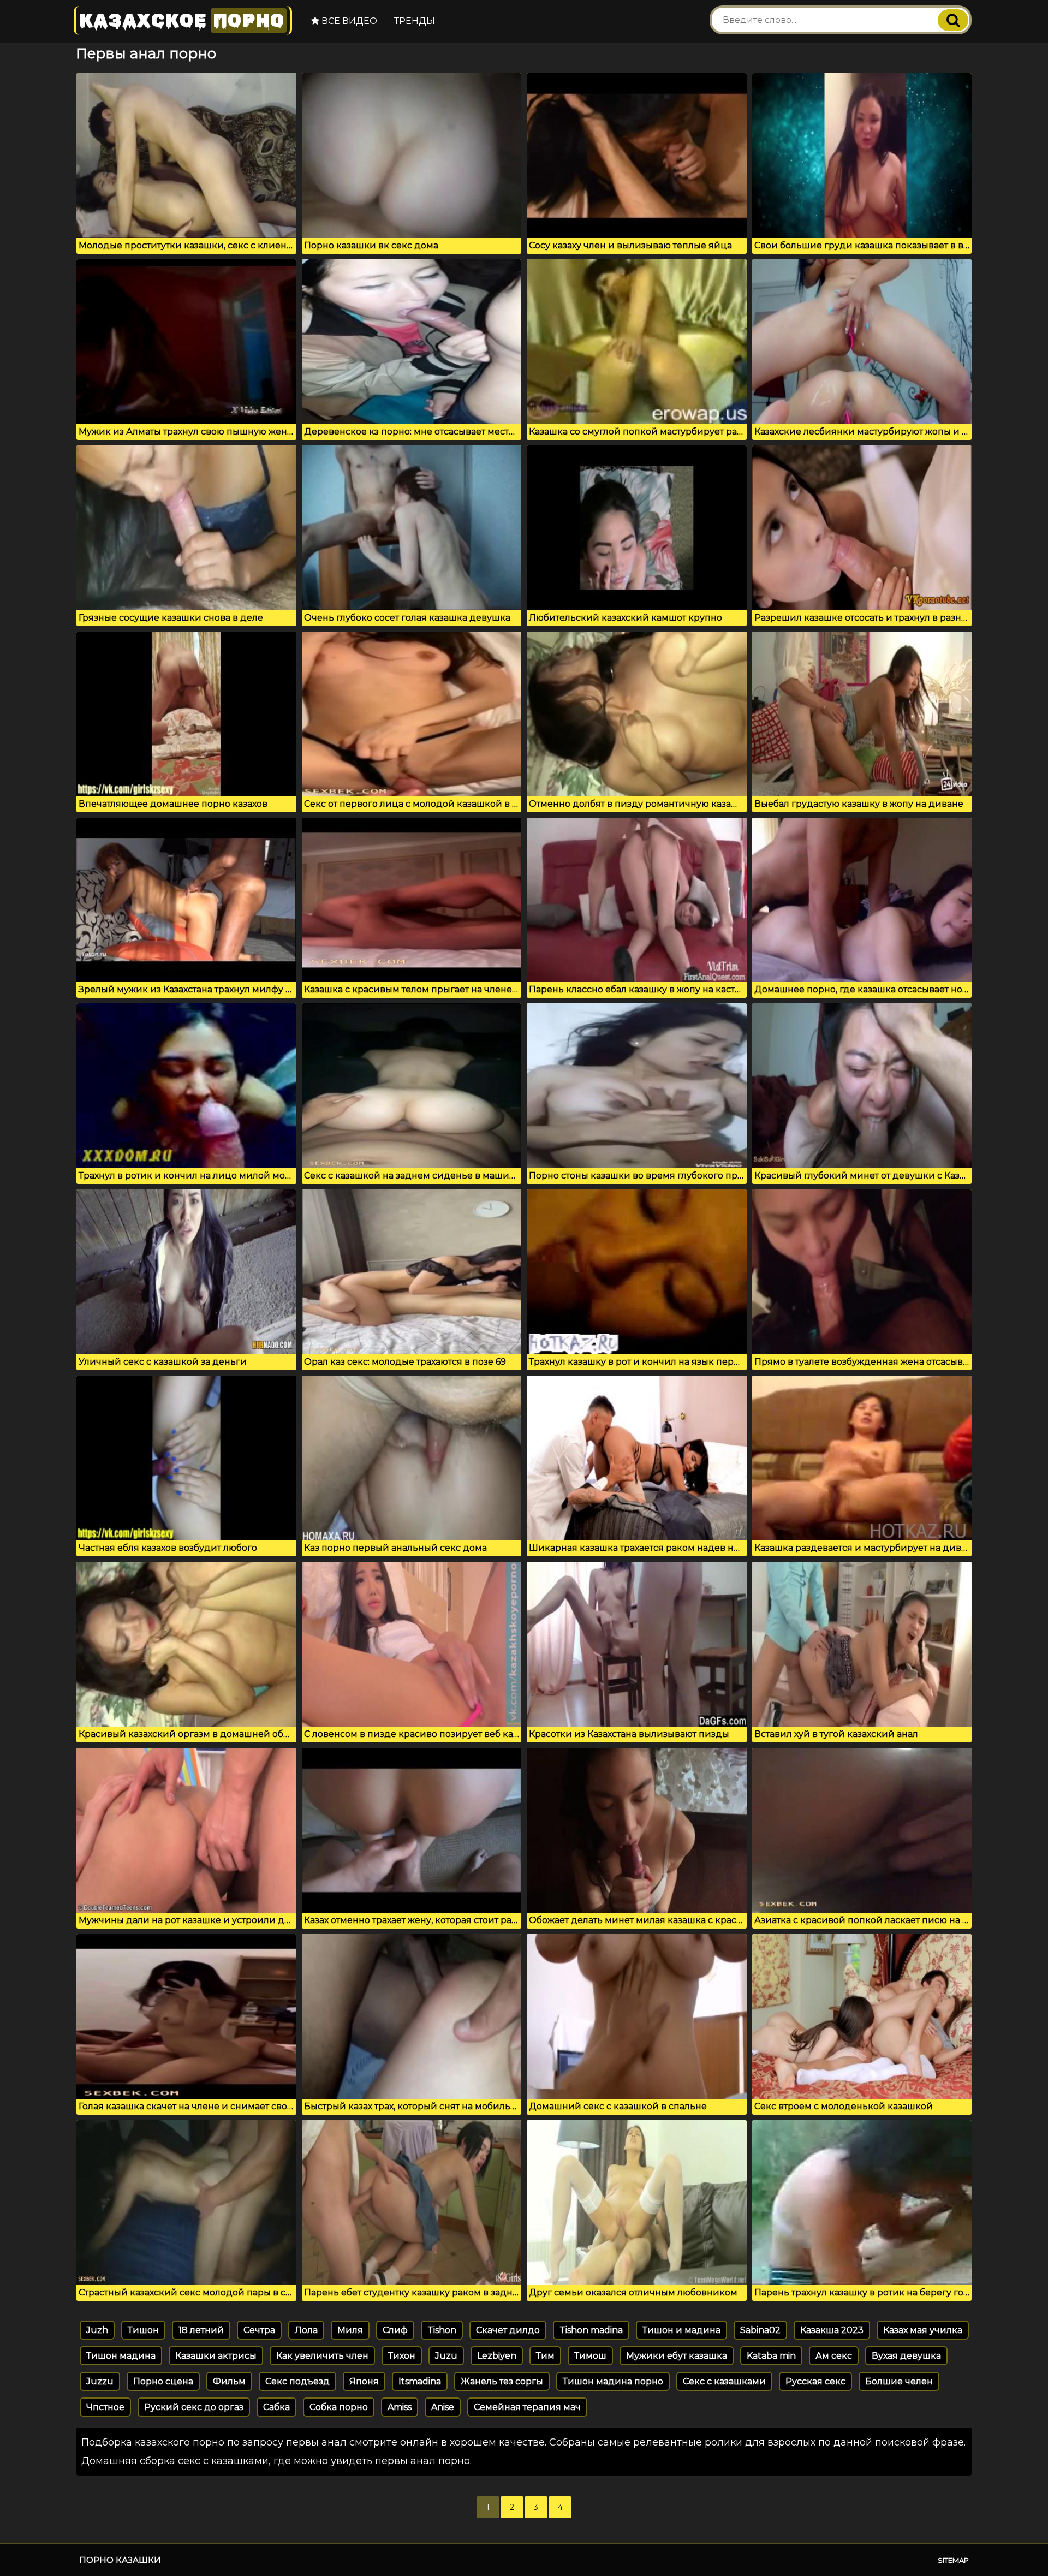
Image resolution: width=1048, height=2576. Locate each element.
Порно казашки (120, 2560)
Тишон (143, 2330)
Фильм (229, 2381)
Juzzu (100, 2381)
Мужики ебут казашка (677, 2356)
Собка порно (339, 2407)
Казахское (182, 20)
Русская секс (815, 2381)
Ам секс (834, 2356)
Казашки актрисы (216, 2356)
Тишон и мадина (681, 2330)
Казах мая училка (923, 2330)
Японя (364, 2381)
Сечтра (259, 2330)
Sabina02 (760, 2330)
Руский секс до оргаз (194, 2407)
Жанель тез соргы (502, 2381)
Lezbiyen (497, 2356)
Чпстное (105, 2407)
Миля (350, 2330)
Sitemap (953, 2560)
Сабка (276, 2407)
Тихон (402, 2356)
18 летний (201, 2330)
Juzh (97, 2330)
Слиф (395, 2330)
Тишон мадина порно (613, 2381)
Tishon (442, 2330)
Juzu (446, 2356)
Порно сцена (163, 2381)
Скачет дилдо (508, 2330)
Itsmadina (420, 2381)
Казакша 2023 (832, 2330)
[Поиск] (953, 20)
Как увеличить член (322, 2356)
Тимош (590, 2356)
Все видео (348, 21)
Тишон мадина (121, 2356)
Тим (545, 2356)
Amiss (400, 2407)
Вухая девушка (906, 2356)
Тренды (415, 21)
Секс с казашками (724, 2381)
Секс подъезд (297, 2381)
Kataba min (771, 2356)
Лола (306, 2330)
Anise (443, 2407)
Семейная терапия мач (527, 2407)
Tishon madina (591, 2330)
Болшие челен (899, 2381)
